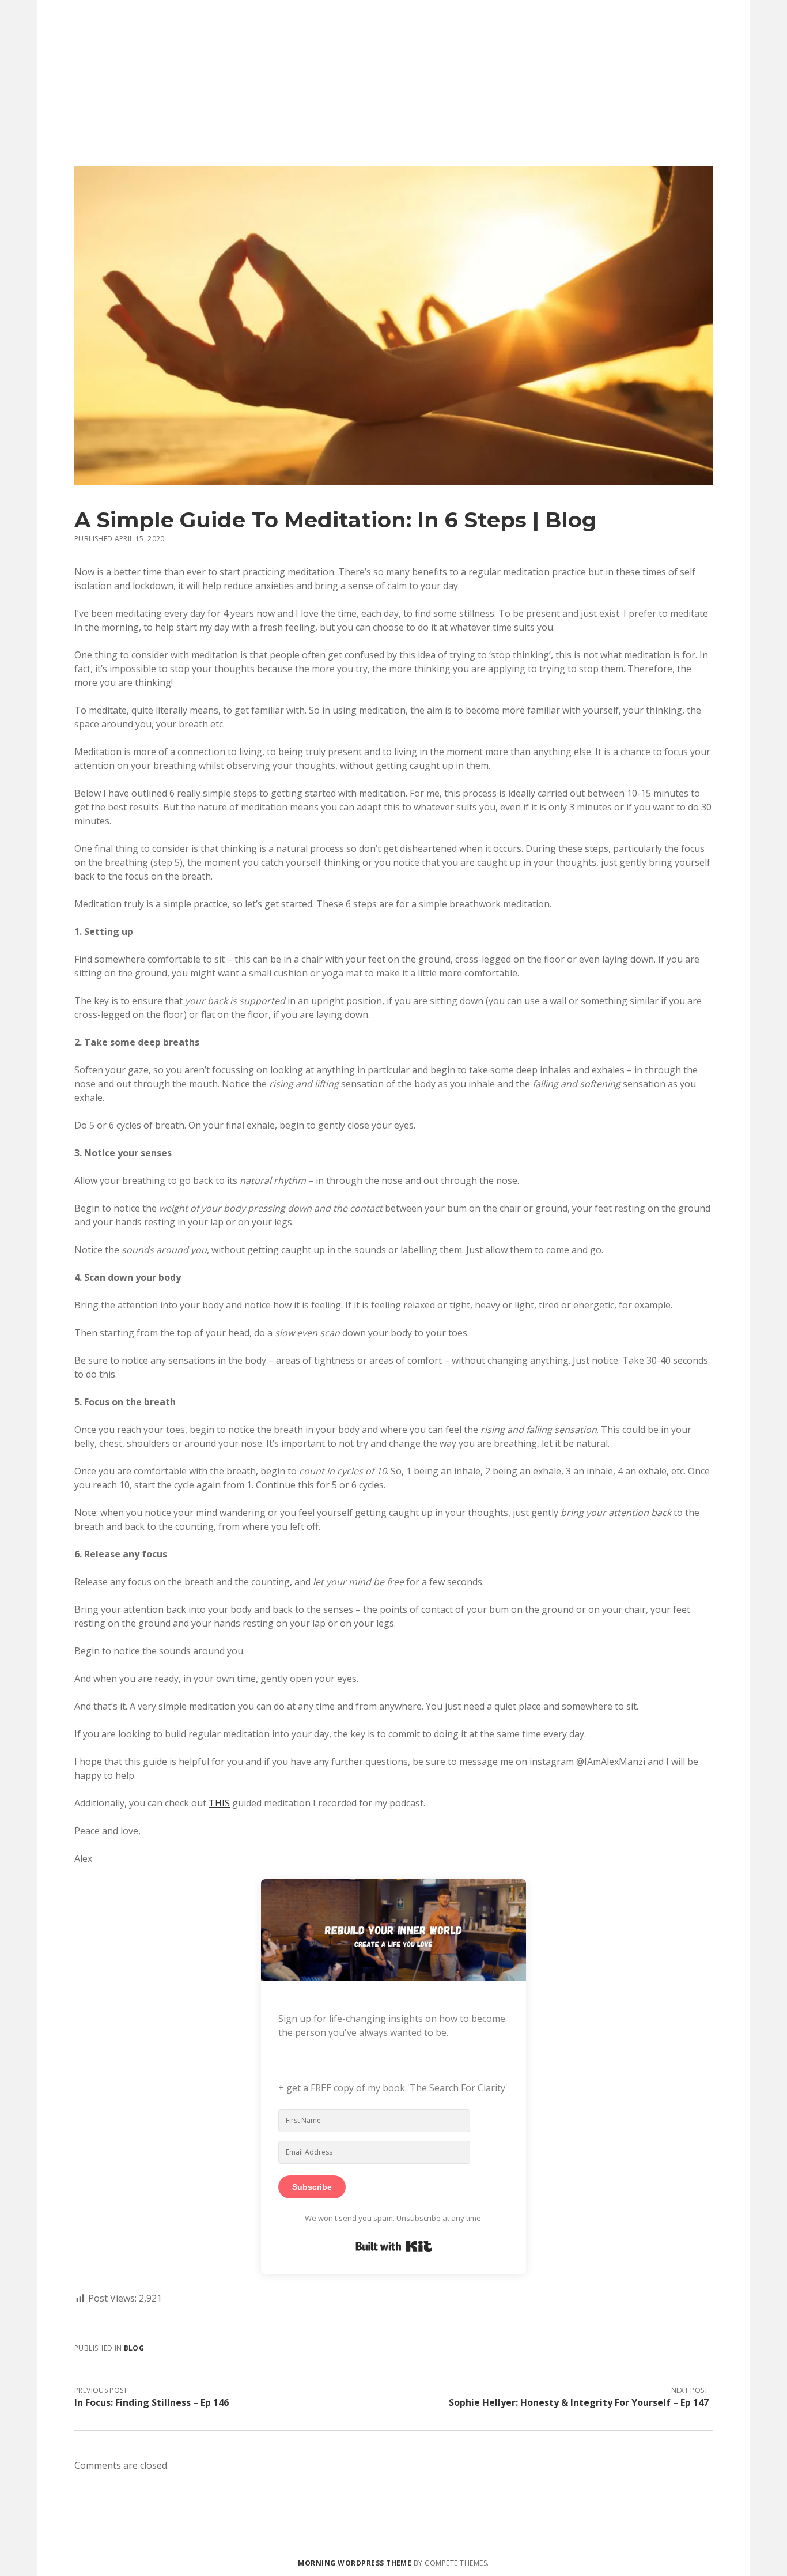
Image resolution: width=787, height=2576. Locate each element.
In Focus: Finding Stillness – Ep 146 (152, 2402)
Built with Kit (394, 2246)
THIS (219, 1803)
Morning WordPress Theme (355, 2563)
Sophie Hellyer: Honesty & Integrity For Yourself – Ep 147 (579, 2402)
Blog (134, 2348)
